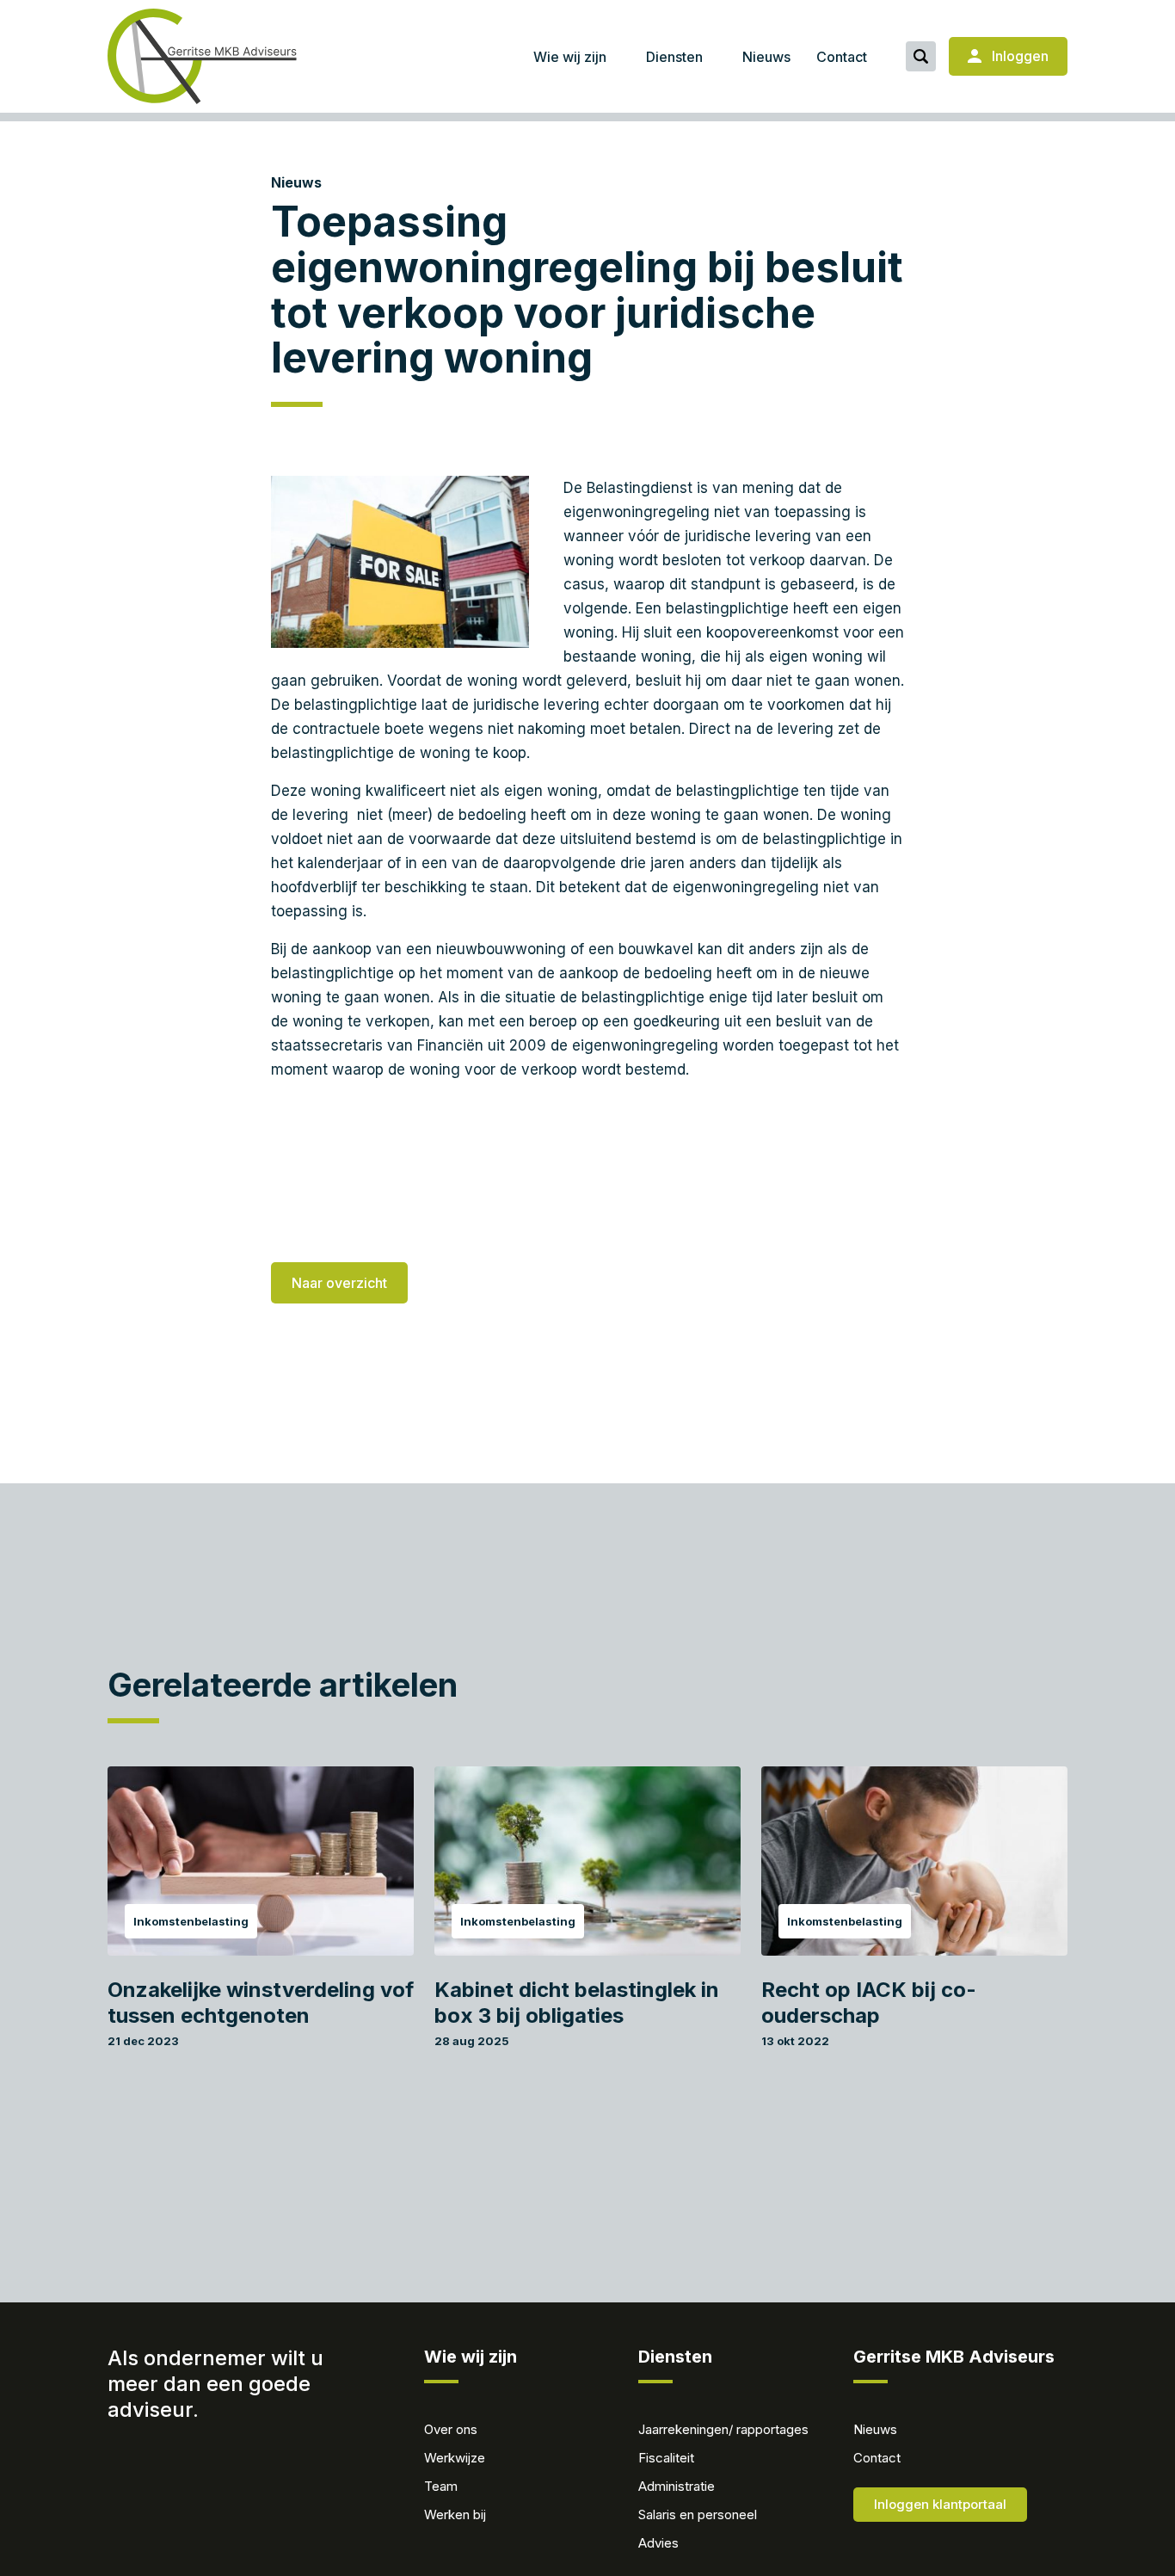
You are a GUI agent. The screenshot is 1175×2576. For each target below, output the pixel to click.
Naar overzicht (339, 1283)
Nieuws (766, 57)
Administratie (677, 2486)
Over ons (451, 2429)
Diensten (674, 57)
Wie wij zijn (570, 57)
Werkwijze (455, 2458)
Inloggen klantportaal (940, 2504)
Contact (842, 57)
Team (441, 2486)
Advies (658, 2543)
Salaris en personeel (698, 2514)
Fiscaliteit (666, 2458)
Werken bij (455, 2514)
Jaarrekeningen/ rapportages (723, 2429)
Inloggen (1018, 56)
